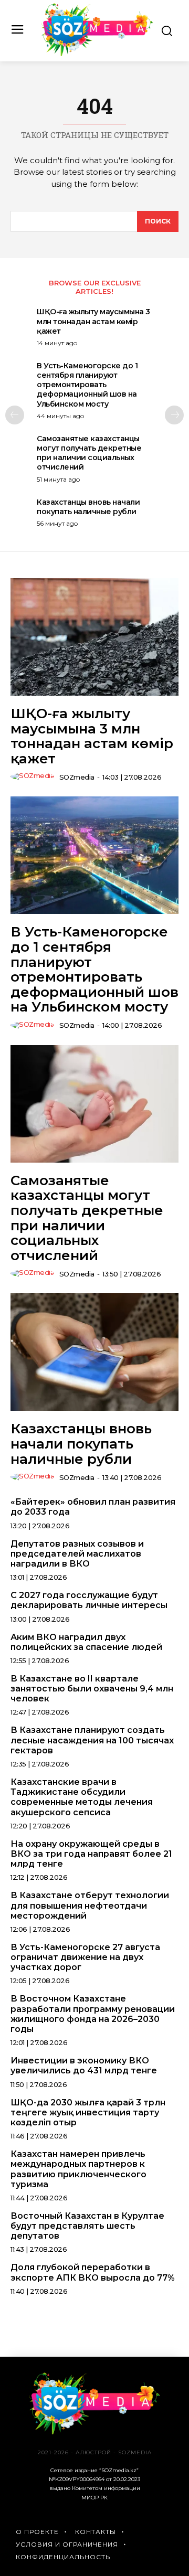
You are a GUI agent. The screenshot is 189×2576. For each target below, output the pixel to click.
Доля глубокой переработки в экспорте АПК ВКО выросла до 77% (93, 2272)
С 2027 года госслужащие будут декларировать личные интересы (89, 1600)
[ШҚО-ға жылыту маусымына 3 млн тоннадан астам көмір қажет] (94, 637)
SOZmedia (77, 777)
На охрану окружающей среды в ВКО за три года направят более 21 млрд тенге (91, 1854)
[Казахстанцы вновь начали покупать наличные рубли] (94, 1352)
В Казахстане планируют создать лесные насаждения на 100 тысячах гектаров (92, 1740)
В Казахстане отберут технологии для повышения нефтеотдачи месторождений (90, 1905)
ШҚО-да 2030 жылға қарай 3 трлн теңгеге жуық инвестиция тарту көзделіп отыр (88, 2112)
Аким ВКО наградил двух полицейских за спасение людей (86, 1642)
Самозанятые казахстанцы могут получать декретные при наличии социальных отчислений (89, 453)
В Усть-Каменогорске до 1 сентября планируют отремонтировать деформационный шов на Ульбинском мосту (87, 385)
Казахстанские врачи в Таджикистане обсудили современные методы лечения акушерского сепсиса (82, 1797)
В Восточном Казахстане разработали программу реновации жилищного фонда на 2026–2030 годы (93, 2014)
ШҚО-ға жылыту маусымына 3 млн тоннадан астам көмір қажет (93, 321)
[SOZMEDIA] (97, 30)
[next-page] (174, 415)
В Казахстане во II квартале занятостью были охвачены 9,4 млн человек (92, 1689)
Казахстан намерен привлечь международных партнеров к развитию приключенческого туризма (78, 2169)
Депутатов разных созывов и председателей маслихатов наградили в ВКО (77, 1554)
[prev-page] (15, 415)
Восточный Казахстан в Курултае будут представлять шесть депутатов (87, 2226)
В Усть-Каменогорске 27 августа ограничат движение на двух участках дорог (85, 1957)
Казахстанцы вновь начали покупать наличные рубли (88, 507)
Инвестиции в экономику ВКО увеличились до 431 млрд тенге (84, 2066)
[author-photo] (34, 776)
